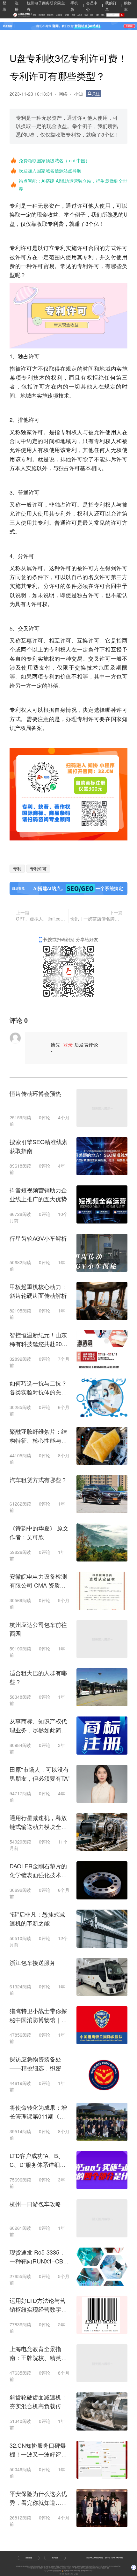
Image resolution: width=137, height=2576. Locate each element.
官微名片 (41, 2568)
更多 (108, 2568)
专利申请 (53, 2566)
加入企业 (55, 2558)
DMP (73, 2568)
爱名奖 (58, 2566)
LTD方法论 (69, 2566)
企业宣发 (59, 15)
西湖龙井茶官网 (79, 2568)
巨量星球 (104, 2568)
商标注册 (48, 2566)
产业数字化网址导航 (115, 2566)
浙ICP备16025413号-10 (87, 2571)
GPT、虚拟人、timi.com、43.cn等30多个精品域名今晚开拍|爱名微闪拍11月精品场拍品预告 (41, 919)
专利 (17, 869)
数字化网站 (62, 2566)
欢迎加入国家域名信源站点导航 (50, 171)
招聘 (97, 15)
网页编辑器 (35, 2568)
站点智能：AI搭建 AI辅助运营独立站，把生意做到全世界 (73, 185)
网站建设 (74, 2566)
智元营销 (85, 2568)
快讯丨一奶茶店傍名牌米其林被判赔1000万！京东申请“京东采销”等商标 (96, 919)
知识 (86, 15)
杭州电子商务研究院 (35, 2566)
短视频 (67, 15)
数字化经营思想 (91, 2566)
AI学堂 (80, 15)
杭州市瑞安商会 (25, 2566)
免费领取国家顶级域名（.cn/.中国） (54, 160)
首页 (35, 15)
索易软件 (99, 2568)
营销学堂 (50, 15)
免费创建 (29, 2558)
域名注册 (43, 2566)
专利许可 (38, 869)
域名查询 (79, 2566)
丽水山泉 (46, 2568)
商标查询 (84, 2566)
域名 (103, 15)
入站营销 (69, 2568)
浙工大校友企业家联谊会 (55, 2568)
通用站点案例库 (92, 2568)
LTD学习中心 (99, 2566)
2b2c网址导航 (106, 2566)
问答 (92, 15)
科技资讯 (42, 15)
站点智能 (64, 2568)
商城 (73, 15)
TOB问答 (30, 2568)
